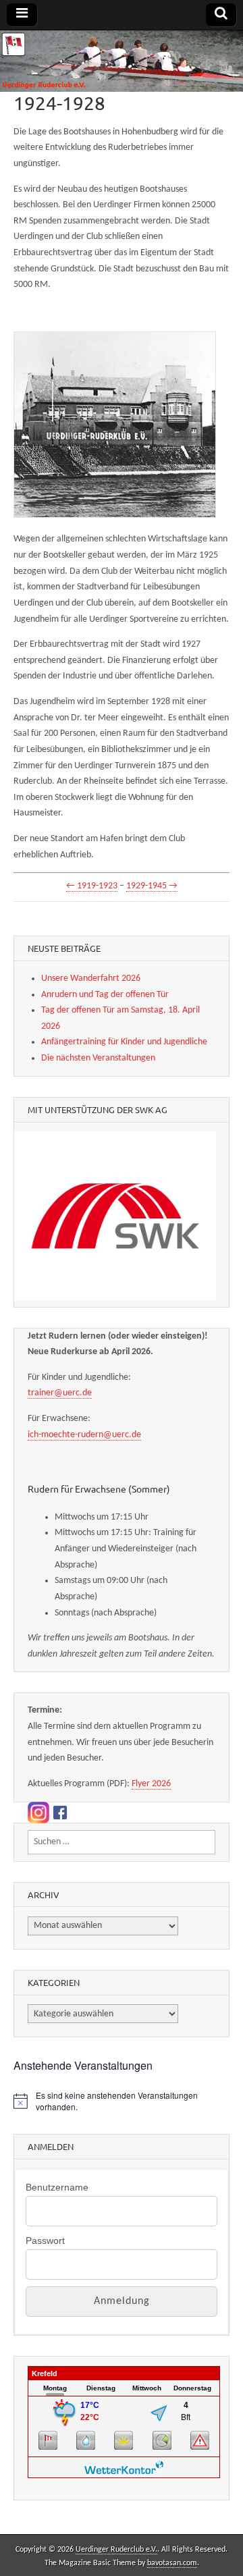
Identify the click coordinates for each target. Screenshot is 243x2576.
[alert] (122, 2101)
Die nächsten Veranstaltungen (98, 1058)
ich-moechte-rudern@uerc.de (84, 1435)
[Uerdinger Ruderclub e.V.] (122, 61)
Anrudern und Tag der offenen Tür (105, 995)
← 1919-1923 (92, 886)
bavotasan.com (172, 2563)
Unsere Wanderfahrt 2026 (91, 978)
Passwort (45, 2240)
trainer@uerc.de (60, 1393)
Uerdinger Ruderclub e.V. (116, 2550)
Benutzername (57, 2187)
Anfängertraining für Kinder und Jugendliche (124, 1042)
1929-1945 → (152, 886)
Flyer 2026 (151, 1784)
